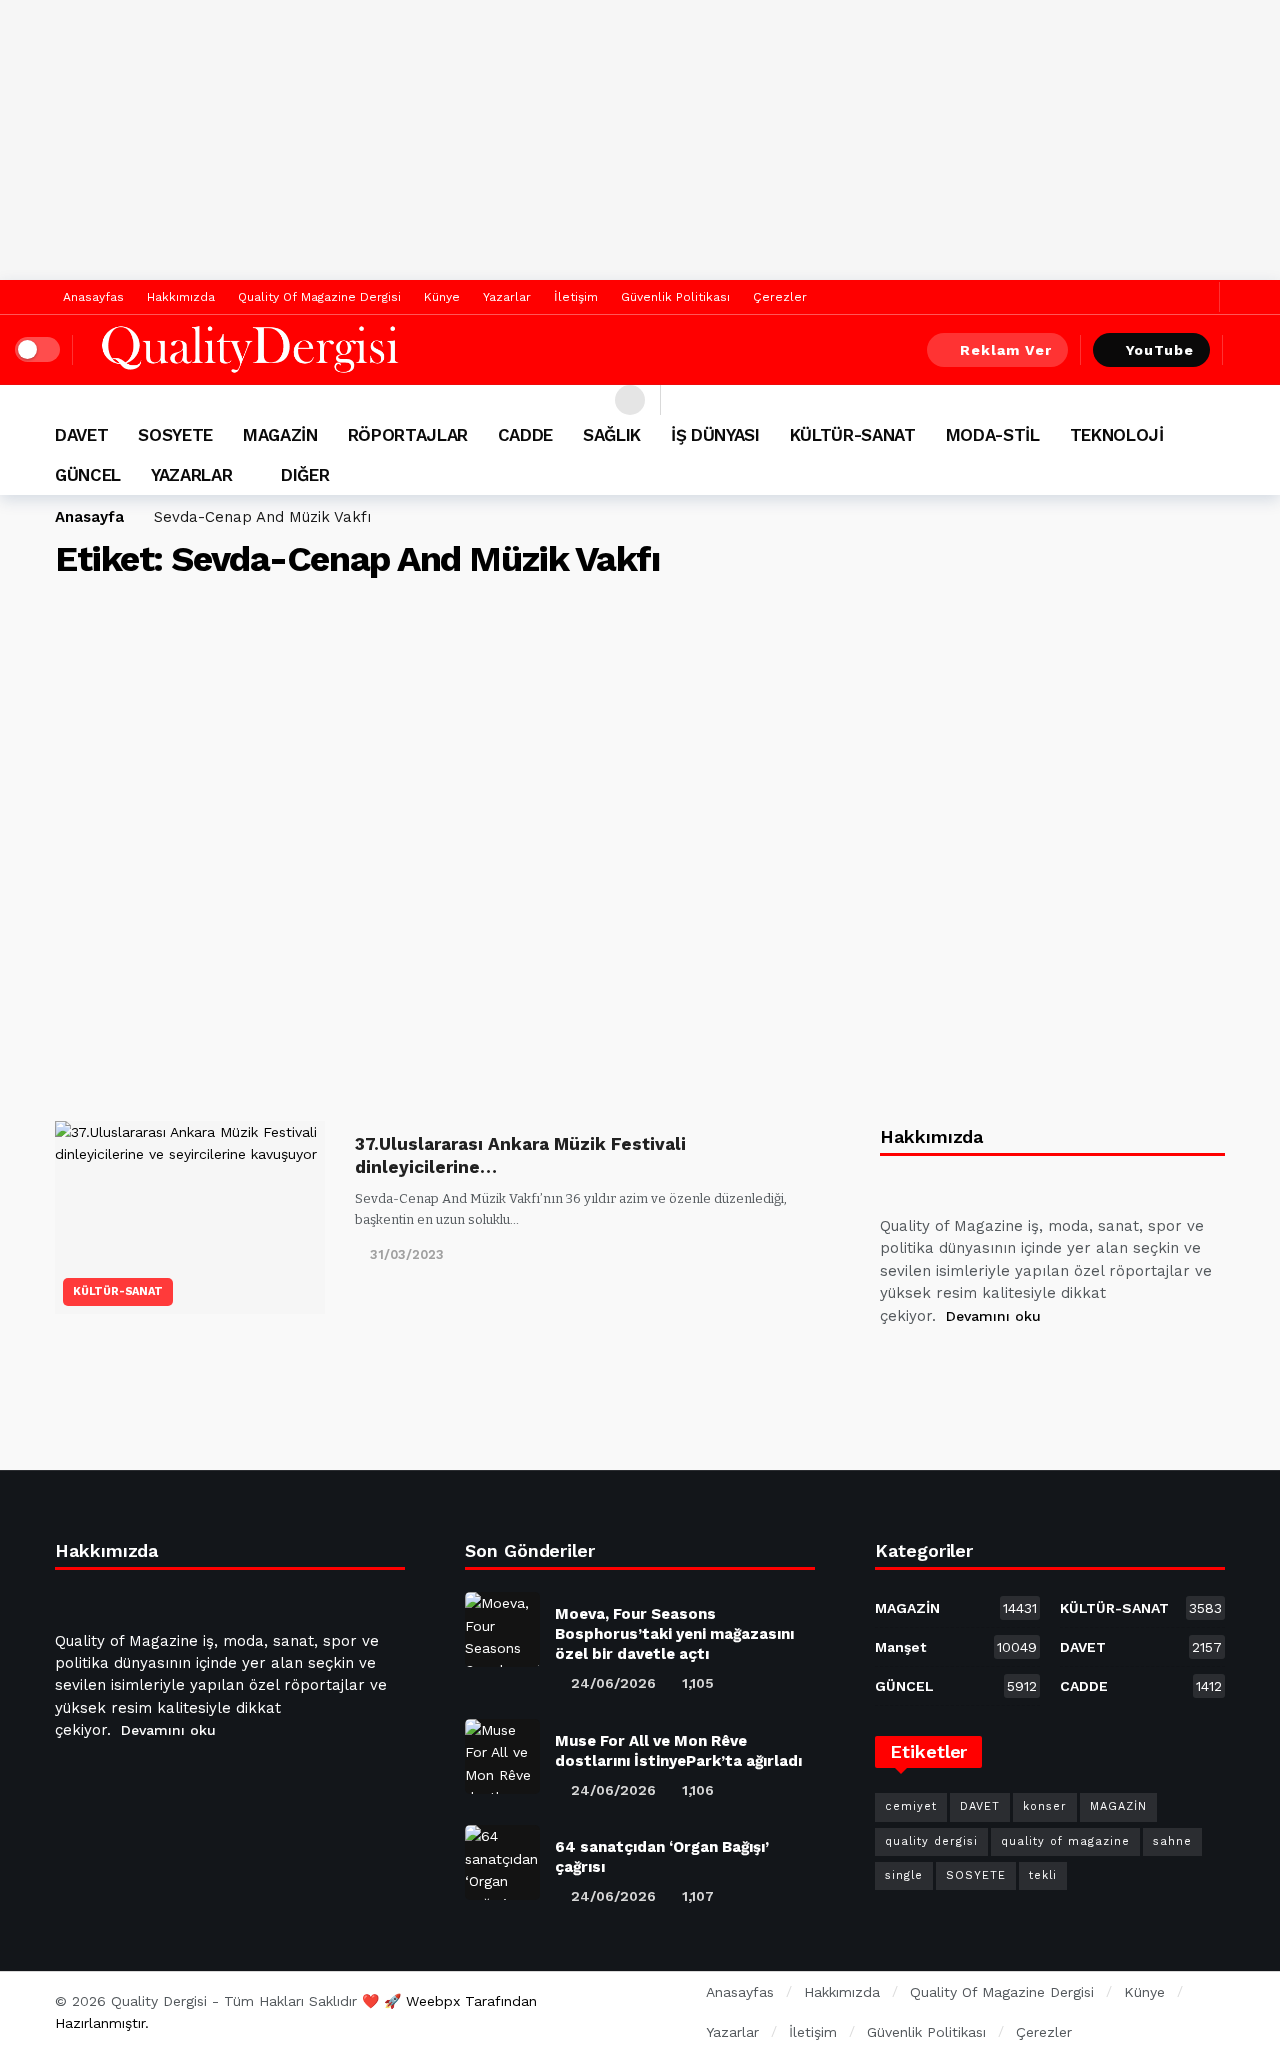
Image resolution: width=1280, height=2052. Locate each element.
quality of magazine (1065, 1841)
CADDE (1141, 1686)
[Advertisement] (640, 140)
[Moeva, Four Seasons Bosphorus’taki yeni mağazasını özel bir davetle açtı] (502, 1629)
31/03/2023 (407, 1254)
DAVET (1141, 1647)
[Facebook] (1168, 297)
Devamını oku (993, 1316)
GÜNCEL (956, 1686)
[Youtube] (995, 1366)
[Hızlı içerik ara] (1250, 350)
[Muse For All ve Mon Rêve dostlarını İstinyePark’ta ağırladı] (502, 1756)
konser (1045, 1806)
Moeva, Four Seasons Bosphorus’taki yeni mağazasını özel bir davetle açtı (674, 1634)
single (904, 1875)
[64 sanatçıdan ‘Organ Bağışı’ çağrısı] (502, 1862)
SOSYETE (976, 1875)
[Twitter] (1199, 297)
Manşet (956, 1647)
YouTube (1160, 350)
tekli (1043, 1875)
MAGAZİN (956, 1608)
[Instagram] (1043, 1366)
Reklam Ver (1006, 350)
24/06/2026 (613, 1683)
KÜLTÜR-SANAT (118, 1291)
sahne (1172, 1841)
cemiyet (911, 1806)
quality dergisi (931, 1841)
